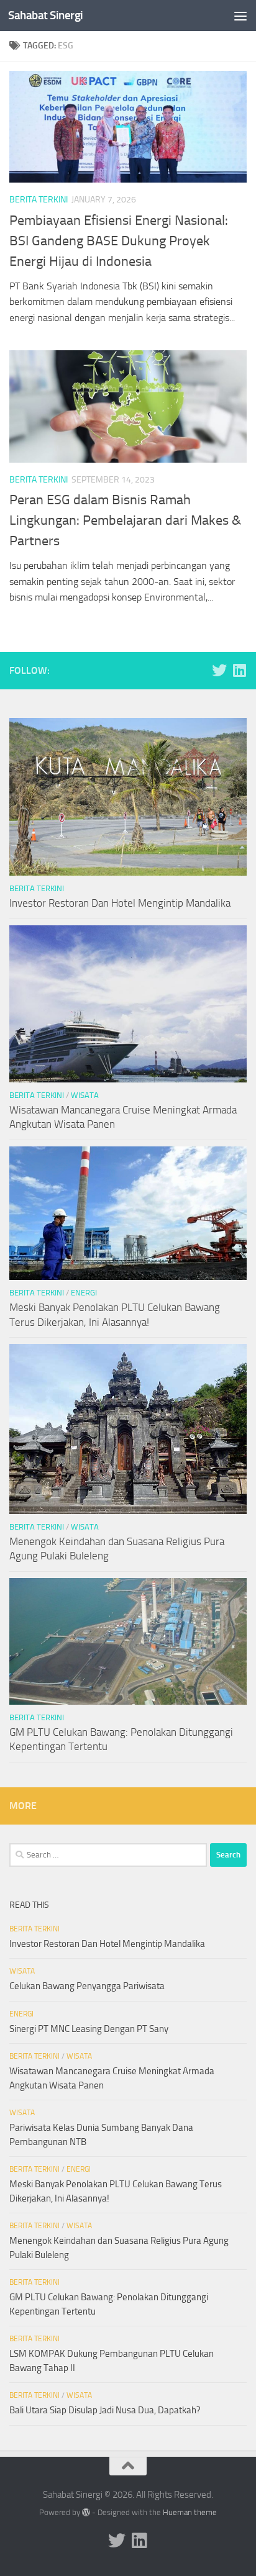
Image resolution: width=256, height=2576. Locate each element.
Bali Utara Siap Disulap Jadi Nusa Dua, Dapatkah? (105, 2410)
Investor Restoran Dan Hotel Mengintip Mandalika (120, 903)
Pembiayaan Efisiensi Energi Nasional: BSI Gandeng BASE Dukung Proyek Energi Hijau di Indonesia (119, 241)
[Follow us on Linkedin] (239, 670)
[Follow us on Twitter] (219, 670)
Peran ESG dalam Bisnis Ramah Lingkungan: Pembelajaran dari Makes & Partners (125, 520)
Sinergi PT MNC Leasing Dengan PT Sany (89, 2029)
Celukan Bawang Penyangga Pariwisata (87, 1986)
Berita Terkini (39, 200)
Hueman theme (190, 2512)
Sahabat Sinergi (46, 15)
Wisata (85, 1095)
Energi (84, 1293)
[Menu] (240, 16)
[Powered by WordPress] (86, 2512)
